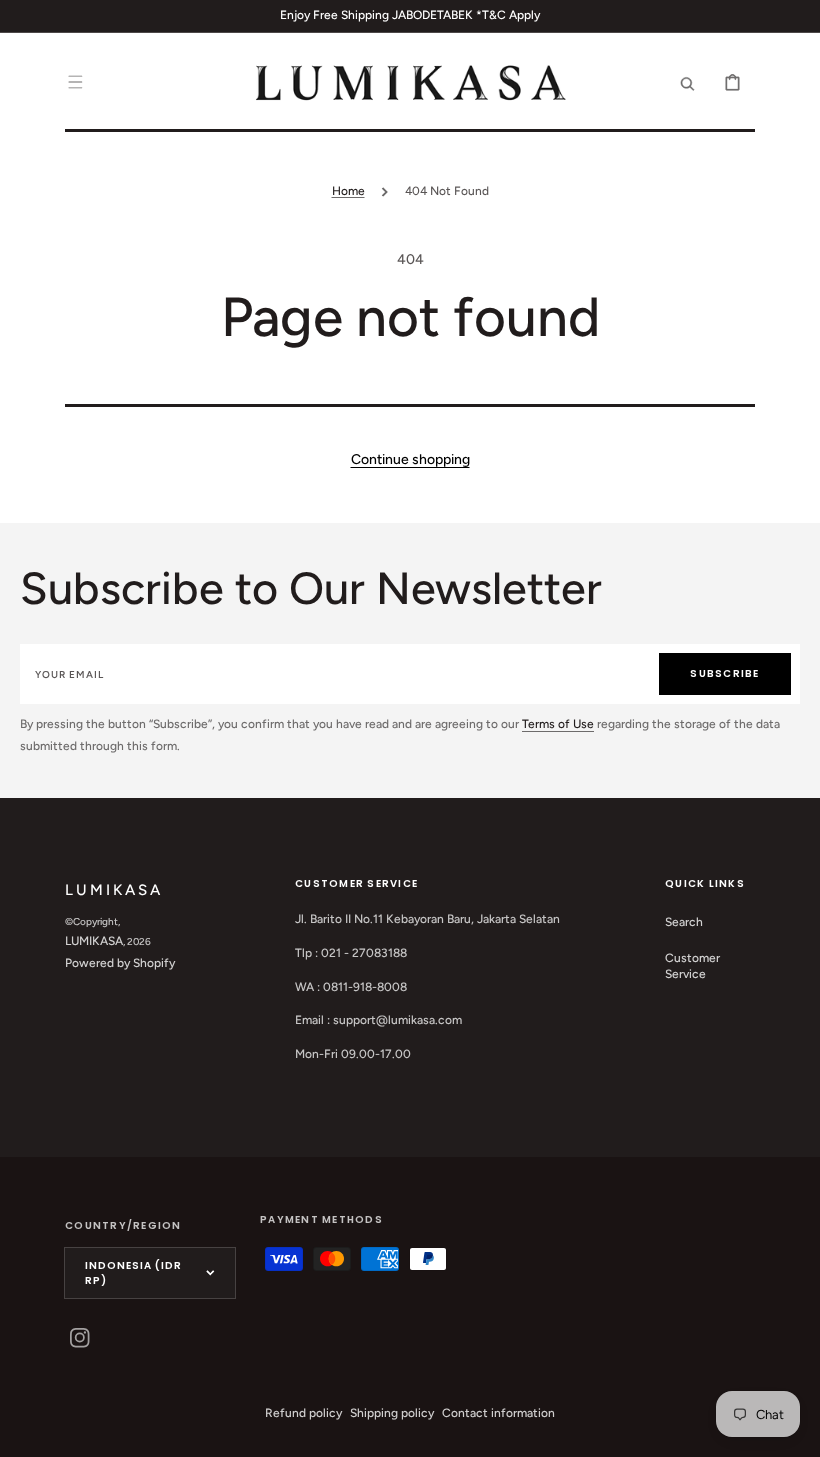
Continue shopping (410, 459)
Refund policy (303, 1413)
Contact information (498, 1413)
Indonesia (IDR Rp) (133, 1273)
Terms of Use (558, 724)
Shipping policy (392, 1413)
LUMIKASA (94, 941)
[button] (75, 82)
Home (348, 191)
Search (684, 922)
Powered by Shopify (120, 963)
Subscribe (724, 673)
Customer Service (692, 966)
